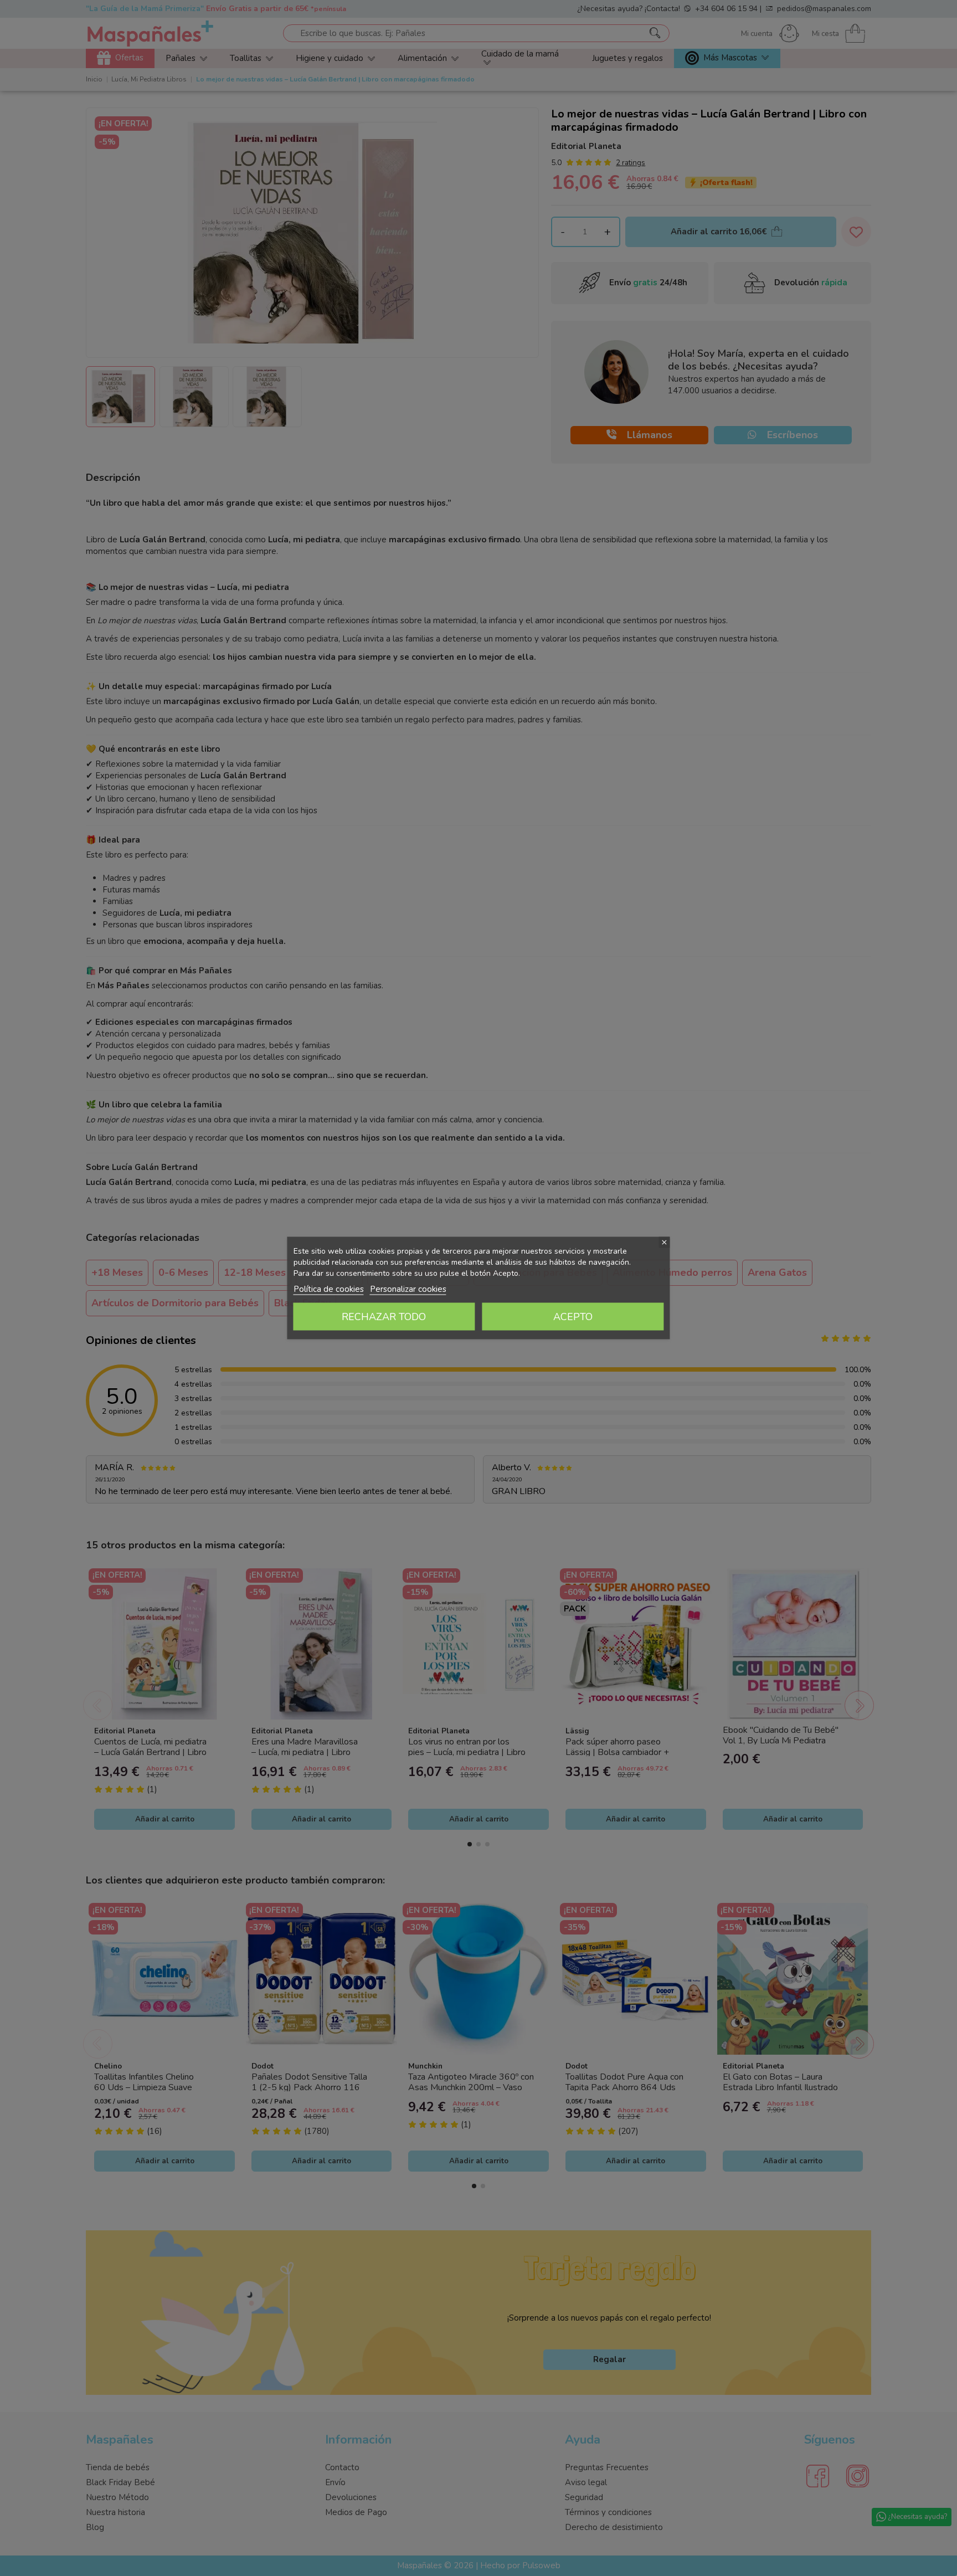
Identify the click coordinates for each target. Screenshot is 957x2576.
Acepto (573, 1317)
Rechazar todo (384, 1317)
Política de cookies (329, 1289)
